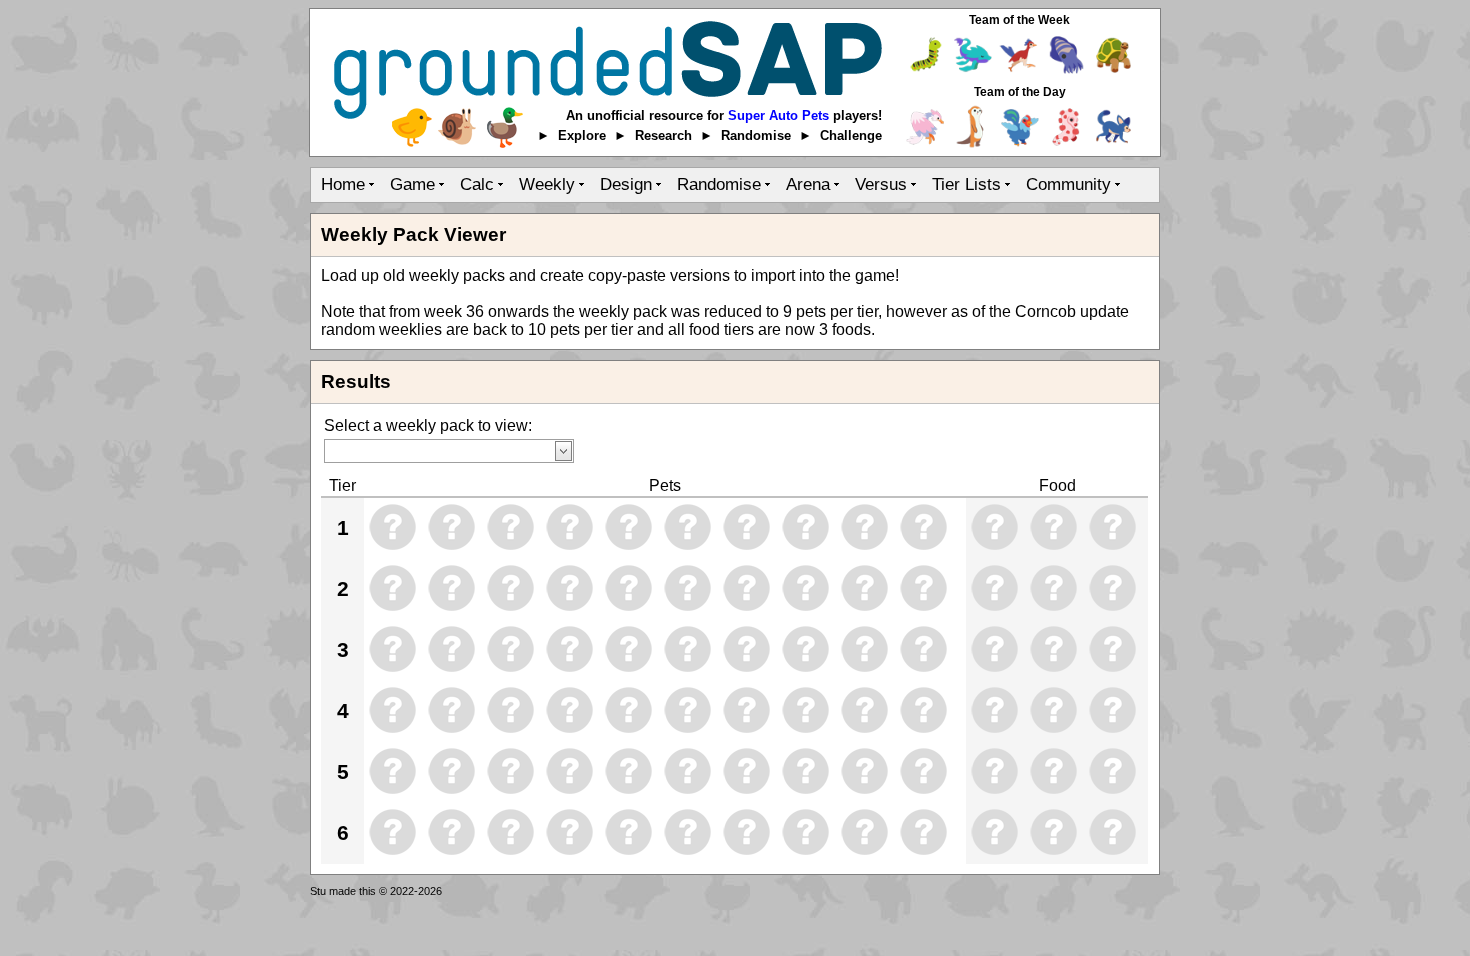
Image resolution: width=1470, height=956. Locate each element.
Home (343, 184)
